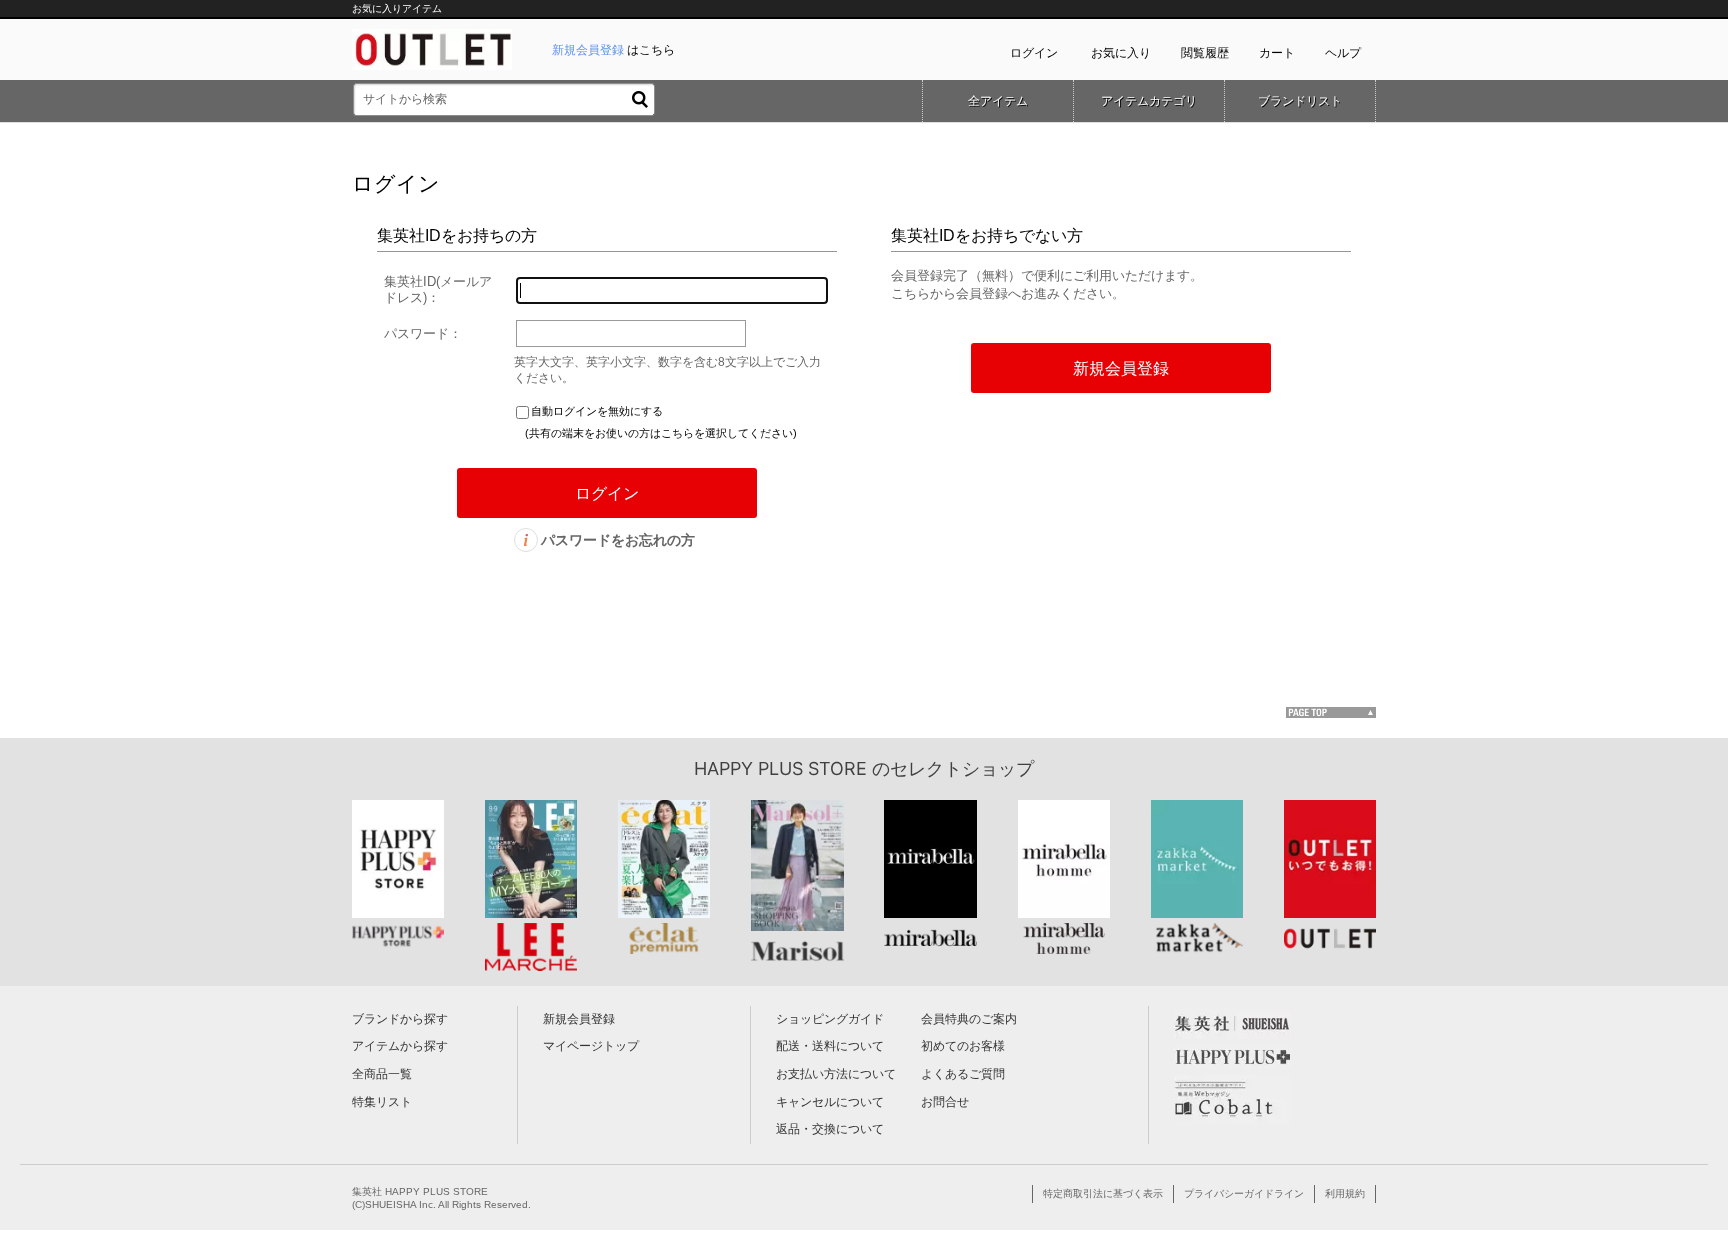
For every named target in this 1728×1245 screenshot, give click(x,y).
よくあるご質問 (963, 1074)
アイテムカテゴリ (1149, 101)
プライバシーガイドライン (1244, 1193)
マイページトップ (591, 1046)
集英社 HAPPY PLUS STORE (420, 1191)
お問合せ (945, 1102)
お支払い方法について (836, 1074)
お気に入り (1121, 53)
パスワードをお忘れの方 (618, 540)
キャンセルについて (830, 1102)
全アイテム (998, 101)
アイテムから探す (400, 1046)
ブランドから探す (400, 1019)
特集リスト (382, 1102)
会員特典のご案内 (969, 1019)
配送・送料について (830, 1046)
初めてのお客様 (963, 1046)
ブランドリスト (1300, 101)
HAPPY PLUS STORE (780, 768)
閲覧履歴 (1205, 53)
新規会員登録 (579, 1019)
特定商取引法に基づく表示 (1103, 1193)
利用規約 (1345, 1193)
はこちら (613, 50)
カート (1277, 53)
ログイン (1034, 53)
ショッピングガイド (830, 1019)
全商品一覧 (382, 1074)
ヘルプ (1343, 53)
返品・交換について (830, 1129)
